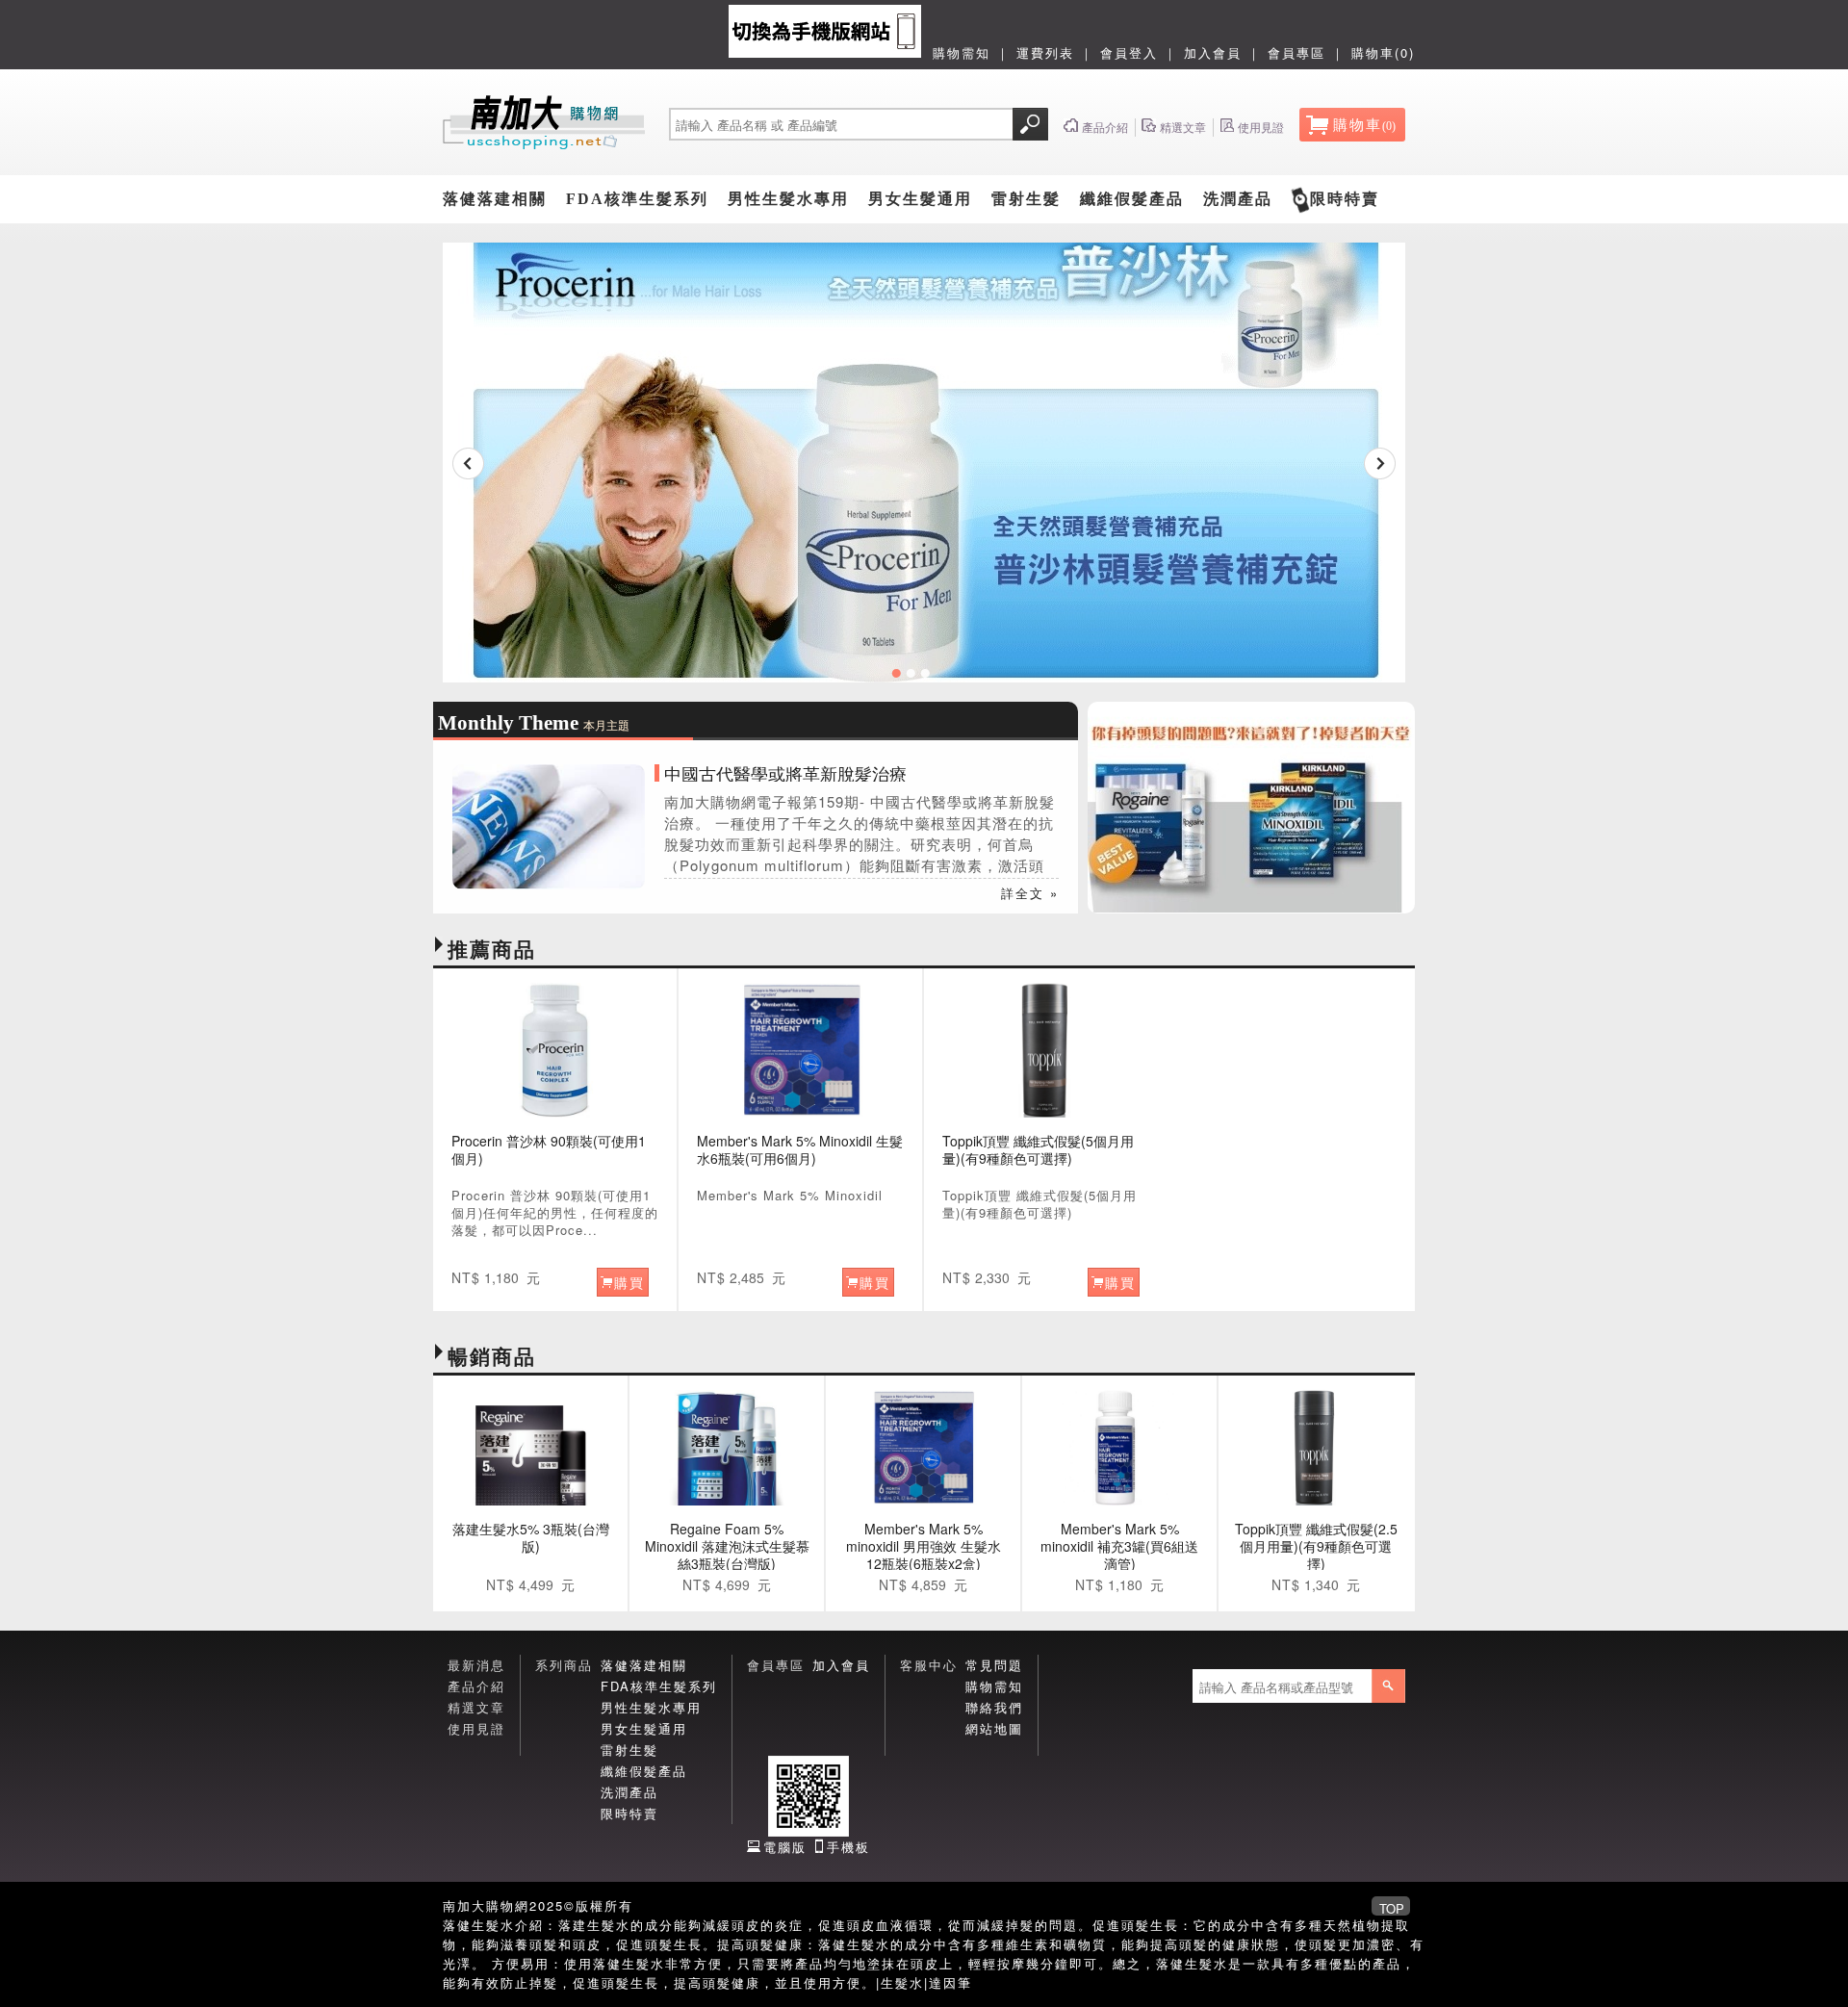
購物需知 (962, 52)
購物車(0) (1383, 52)
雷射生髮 (1026, 199)
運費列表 (1045, 52)
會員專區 (1296, 52)
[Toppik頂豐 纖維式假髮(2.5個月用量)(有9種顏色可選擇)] (1316, 1448)
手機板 (848, 1847)
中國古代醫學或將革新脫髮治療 (785, 773)
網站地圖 (994, 1728)
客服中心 (929, 1665)
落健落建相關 (495, 199)
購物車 (1364, 125)
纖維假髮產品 (1132, 199)
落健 (457, 1925)
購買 (629, 1282)
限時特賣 (1345, 199)
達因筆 (950, 1982)
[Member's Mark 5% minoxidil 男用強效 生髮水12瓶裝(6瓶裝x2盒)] (923, 1448)
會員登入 (1129, 52)
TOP (1392, 1907)
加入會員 (1213, 52)
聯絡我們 (994, 1707)
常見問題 (994, 1665)
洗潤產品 (1238, 199)
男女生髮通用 (920, 199)
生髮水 (902, 1982)
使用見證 (476, 1728)
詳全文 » (1030, 893)
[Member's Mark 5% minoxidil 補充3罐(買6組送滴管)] (1119, 1448)
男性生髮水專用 (788, 199)
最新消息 (476, 1665)
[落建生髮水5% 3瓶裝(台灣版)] (530, 1448)
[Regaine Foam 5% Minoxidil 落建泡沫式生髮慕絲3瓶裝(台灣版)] (727, 1448)
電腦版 (785, 1847)
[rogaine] (1251, 907)
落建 (573, 1925)
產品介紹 (476, 1686)
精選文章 (476, 1707)
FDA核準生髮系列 (637, 199)
